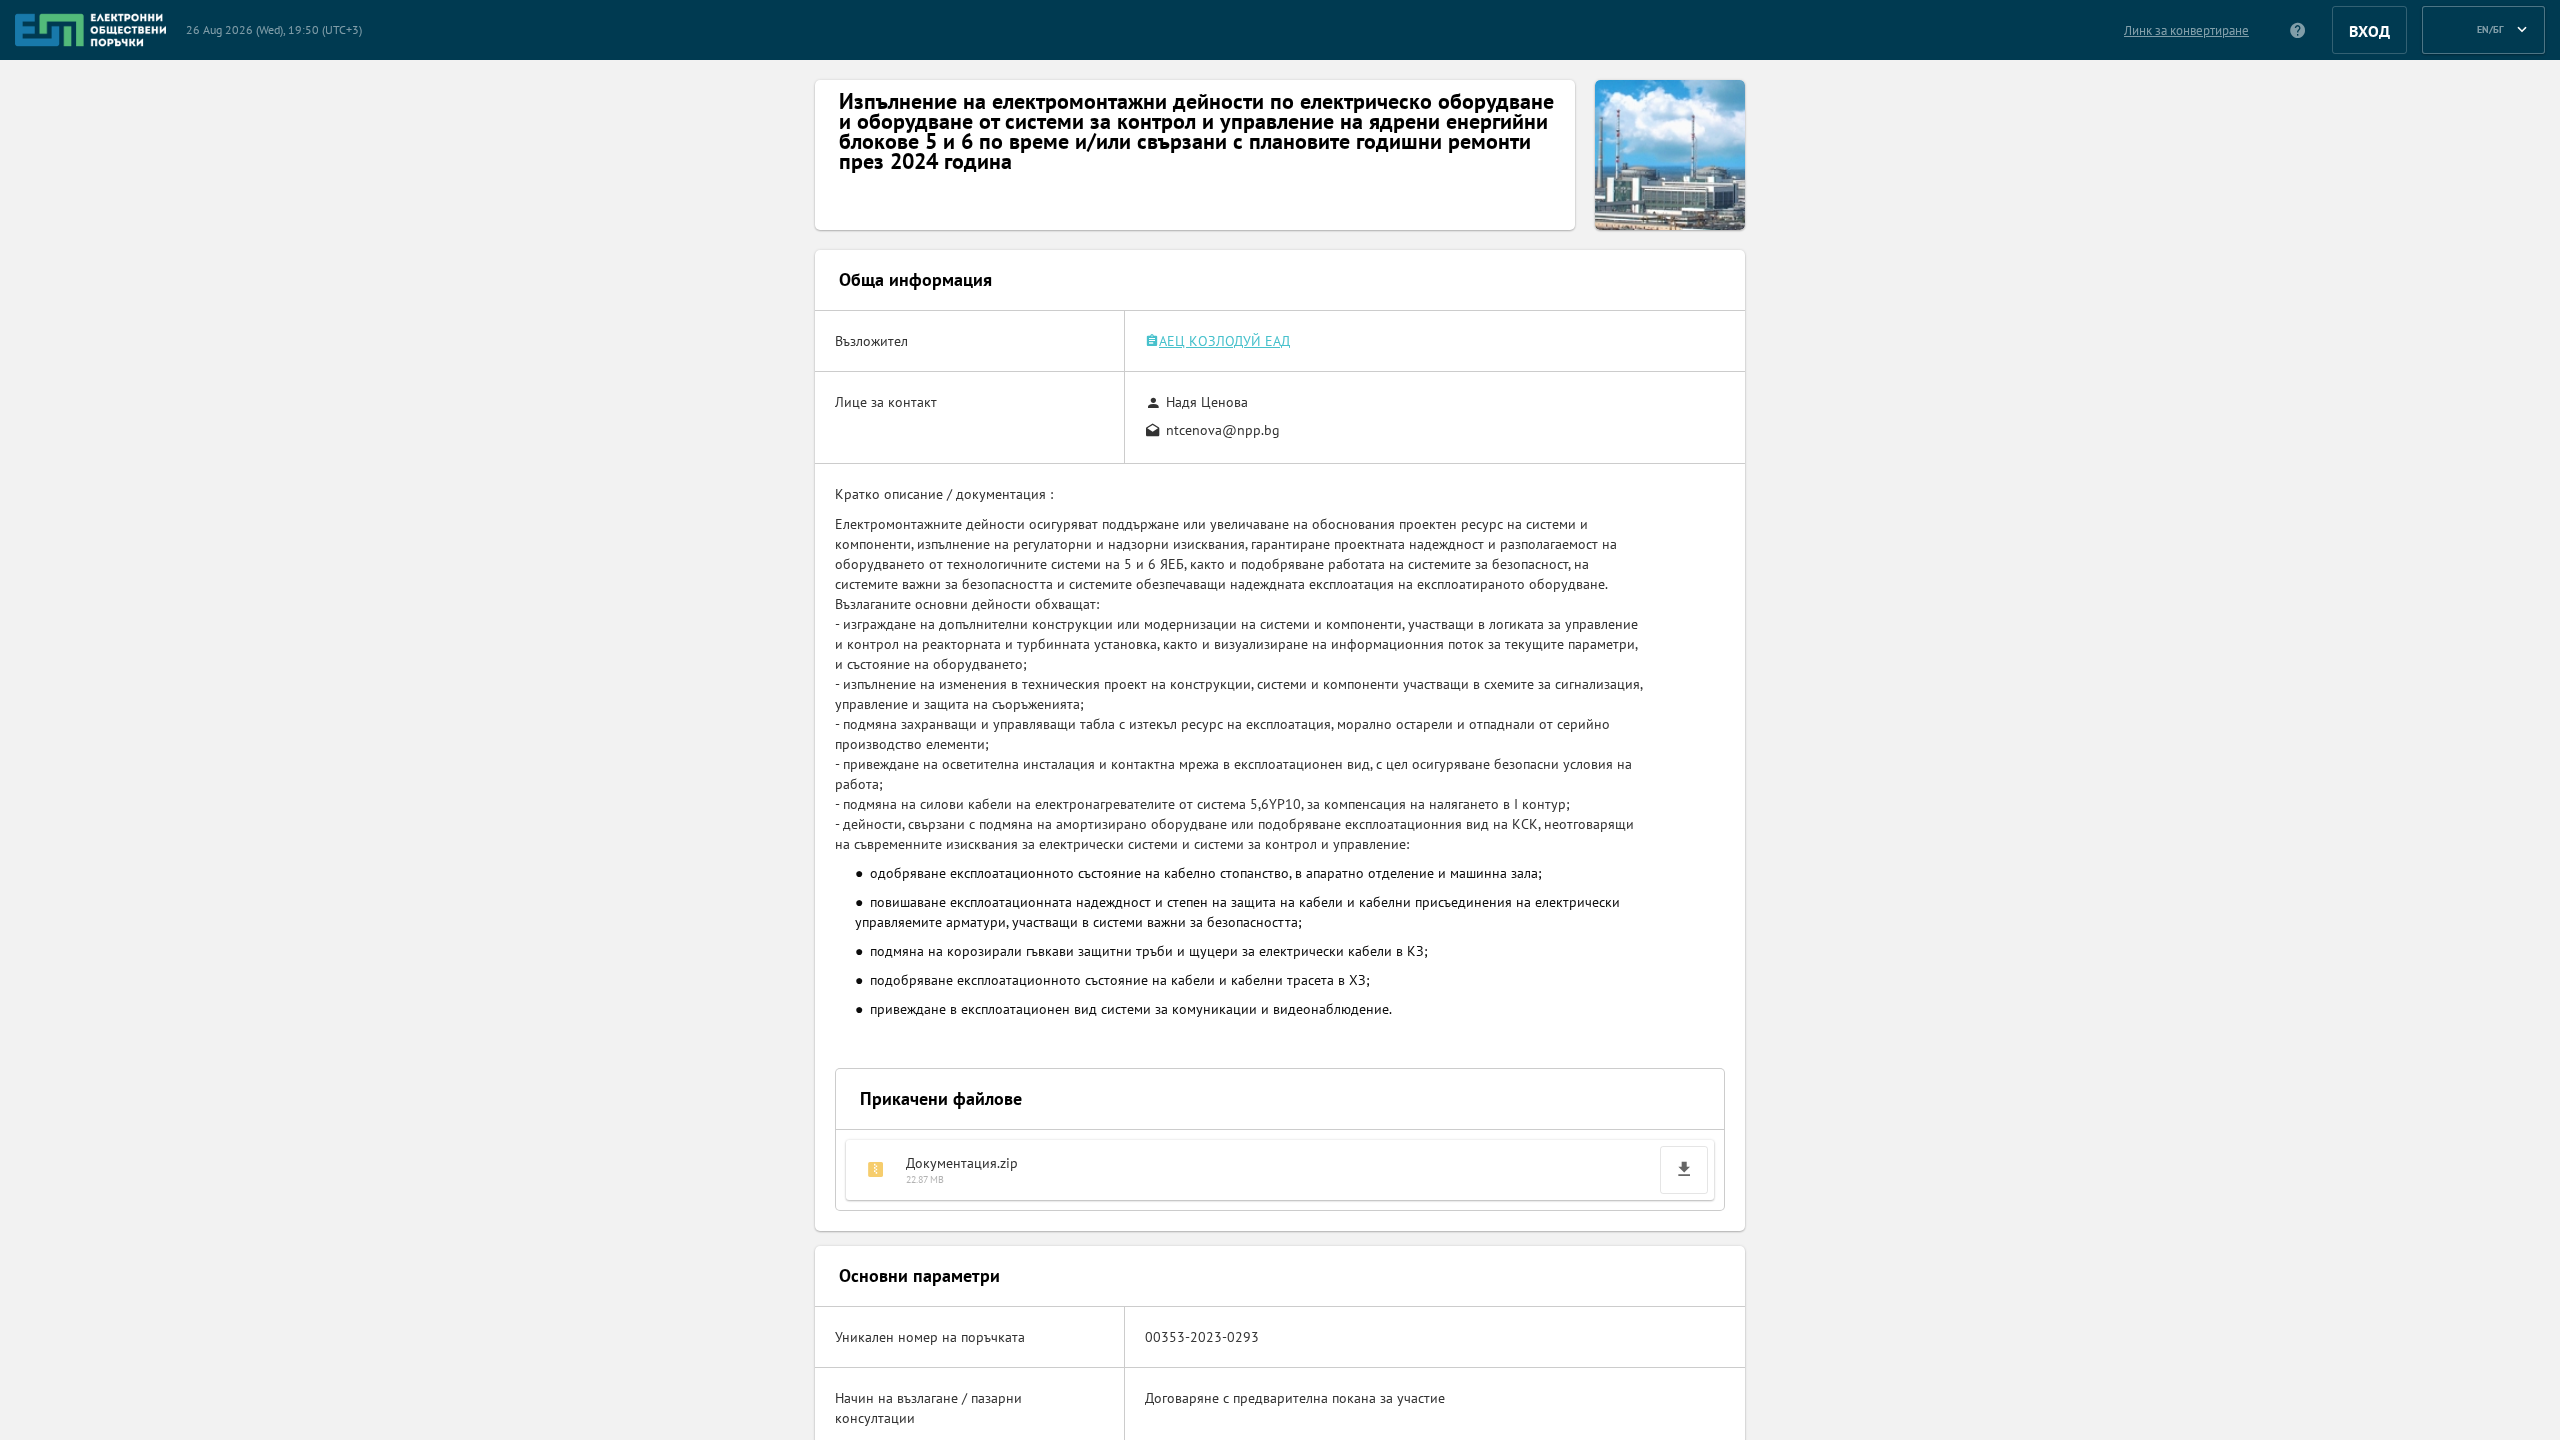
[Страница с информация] (2298, 30)
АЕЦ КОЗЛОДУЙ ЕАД (1224, 341)
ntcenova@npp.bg (1223, 430)
